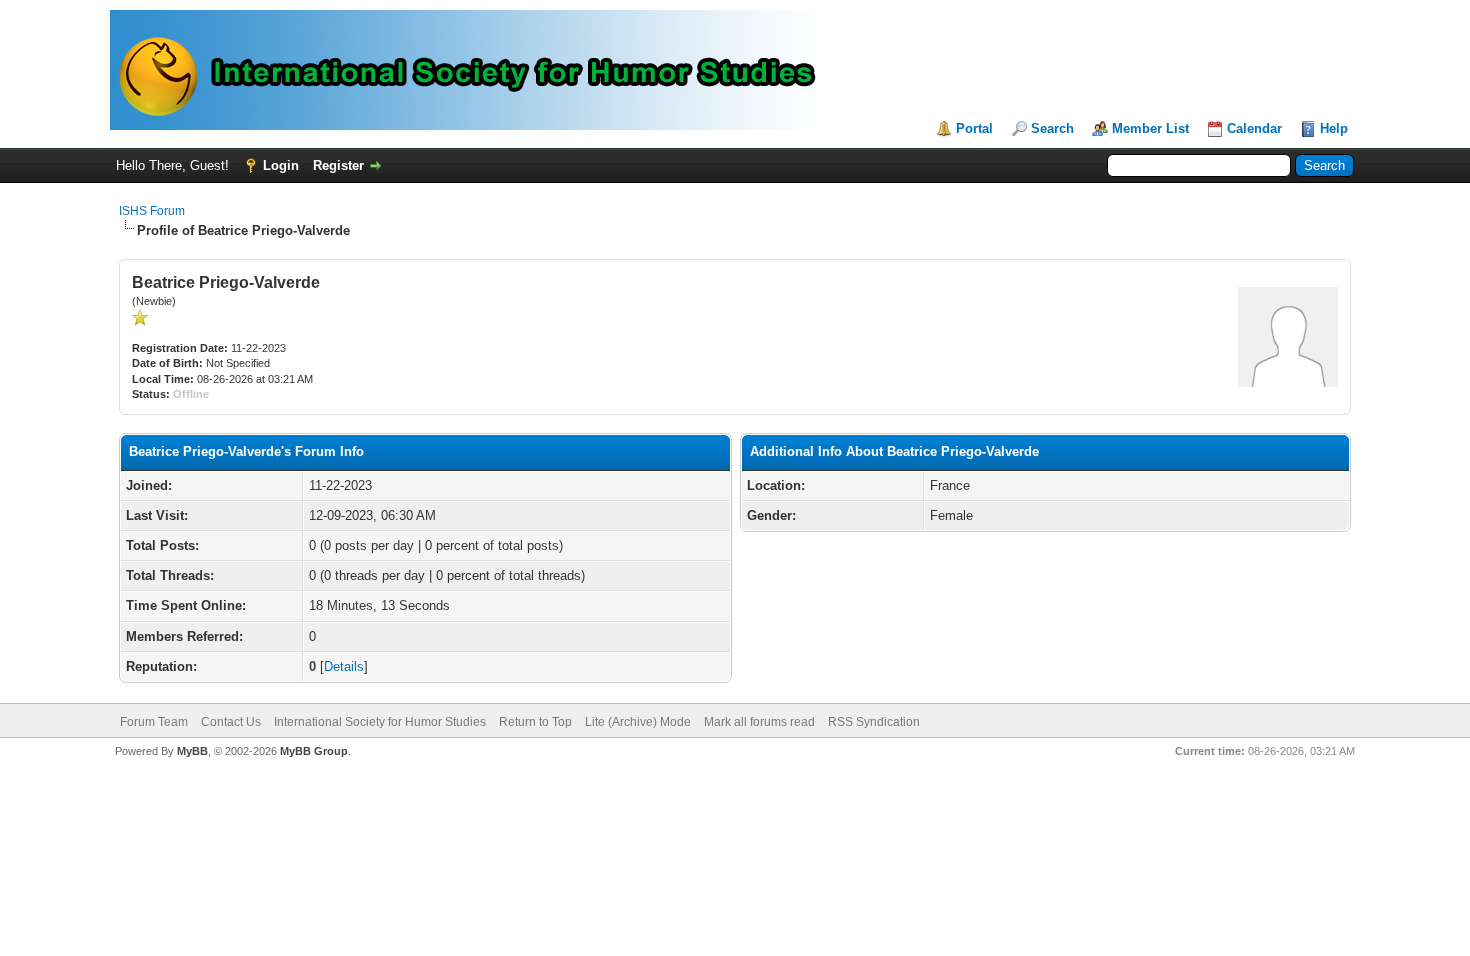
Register (338, 165)
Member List (1150, 128)
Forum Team (154, 722)
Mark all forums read (759, 722)
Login (281, 165)
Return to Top (535, 722)
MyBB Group (314, 751)
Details (344, 666)
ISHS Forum (152, 211)
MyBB (192, 751)
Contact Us (231, 722)
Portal (974, 128)
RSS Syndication (874, 722)
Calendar (1254, 128)
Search (1052, 128)
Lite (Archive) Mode (638, 722)
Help (1334, 128)
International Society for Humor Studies (380, 722)
